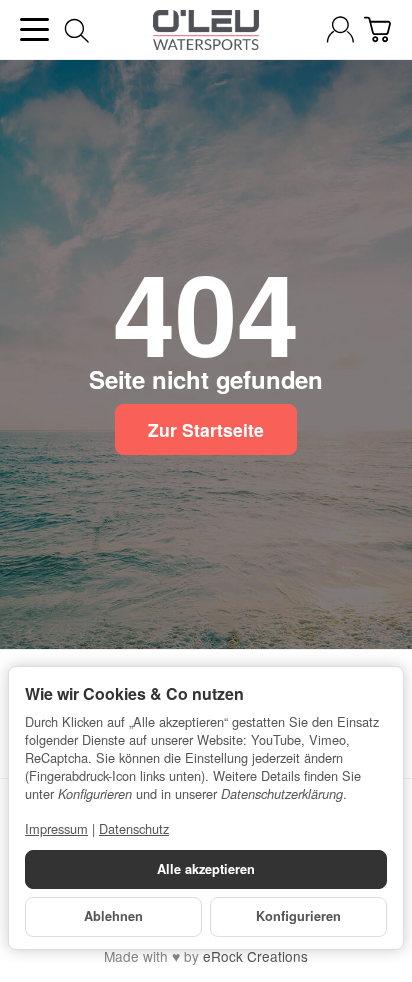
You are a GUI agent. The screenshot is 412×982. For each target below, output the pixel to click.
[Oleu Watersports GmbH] (206, 30)
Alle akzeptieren (206, 869)
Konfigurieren (298, 916)
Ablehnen (113, 916)
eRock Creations (255, 956)
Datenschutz (134, 828)
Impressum (56, 828)
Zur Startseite (206, 429)
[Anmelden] (340, 29)
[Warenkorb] (377, 29)
